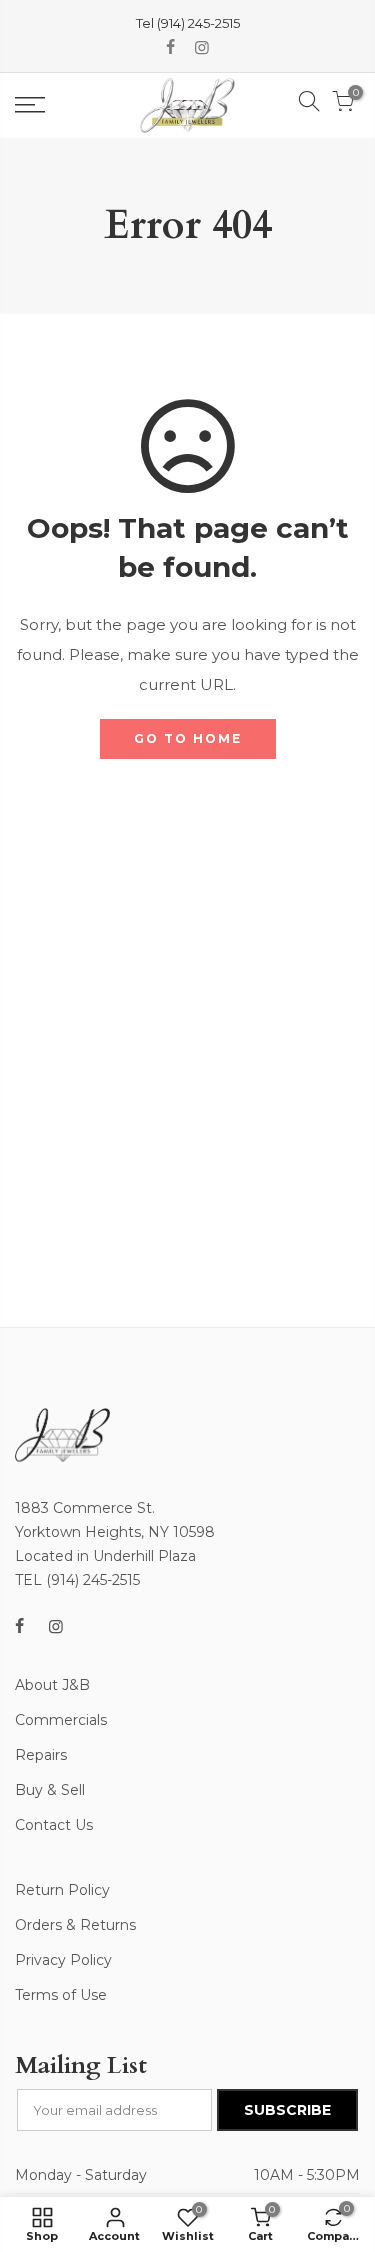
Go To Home (188, 738)
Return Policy (62, 1890)
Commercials (61, 1720)
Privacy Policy (63, 1960)
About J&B (52, 1685)
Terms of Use (61, 1995)
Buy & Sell (50, 1790)
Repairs (41, 1755)
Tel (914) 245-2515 (188, 23)
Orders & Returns (75, 1925)
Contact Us (54, 1825)
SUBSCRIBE (287, 2110)
